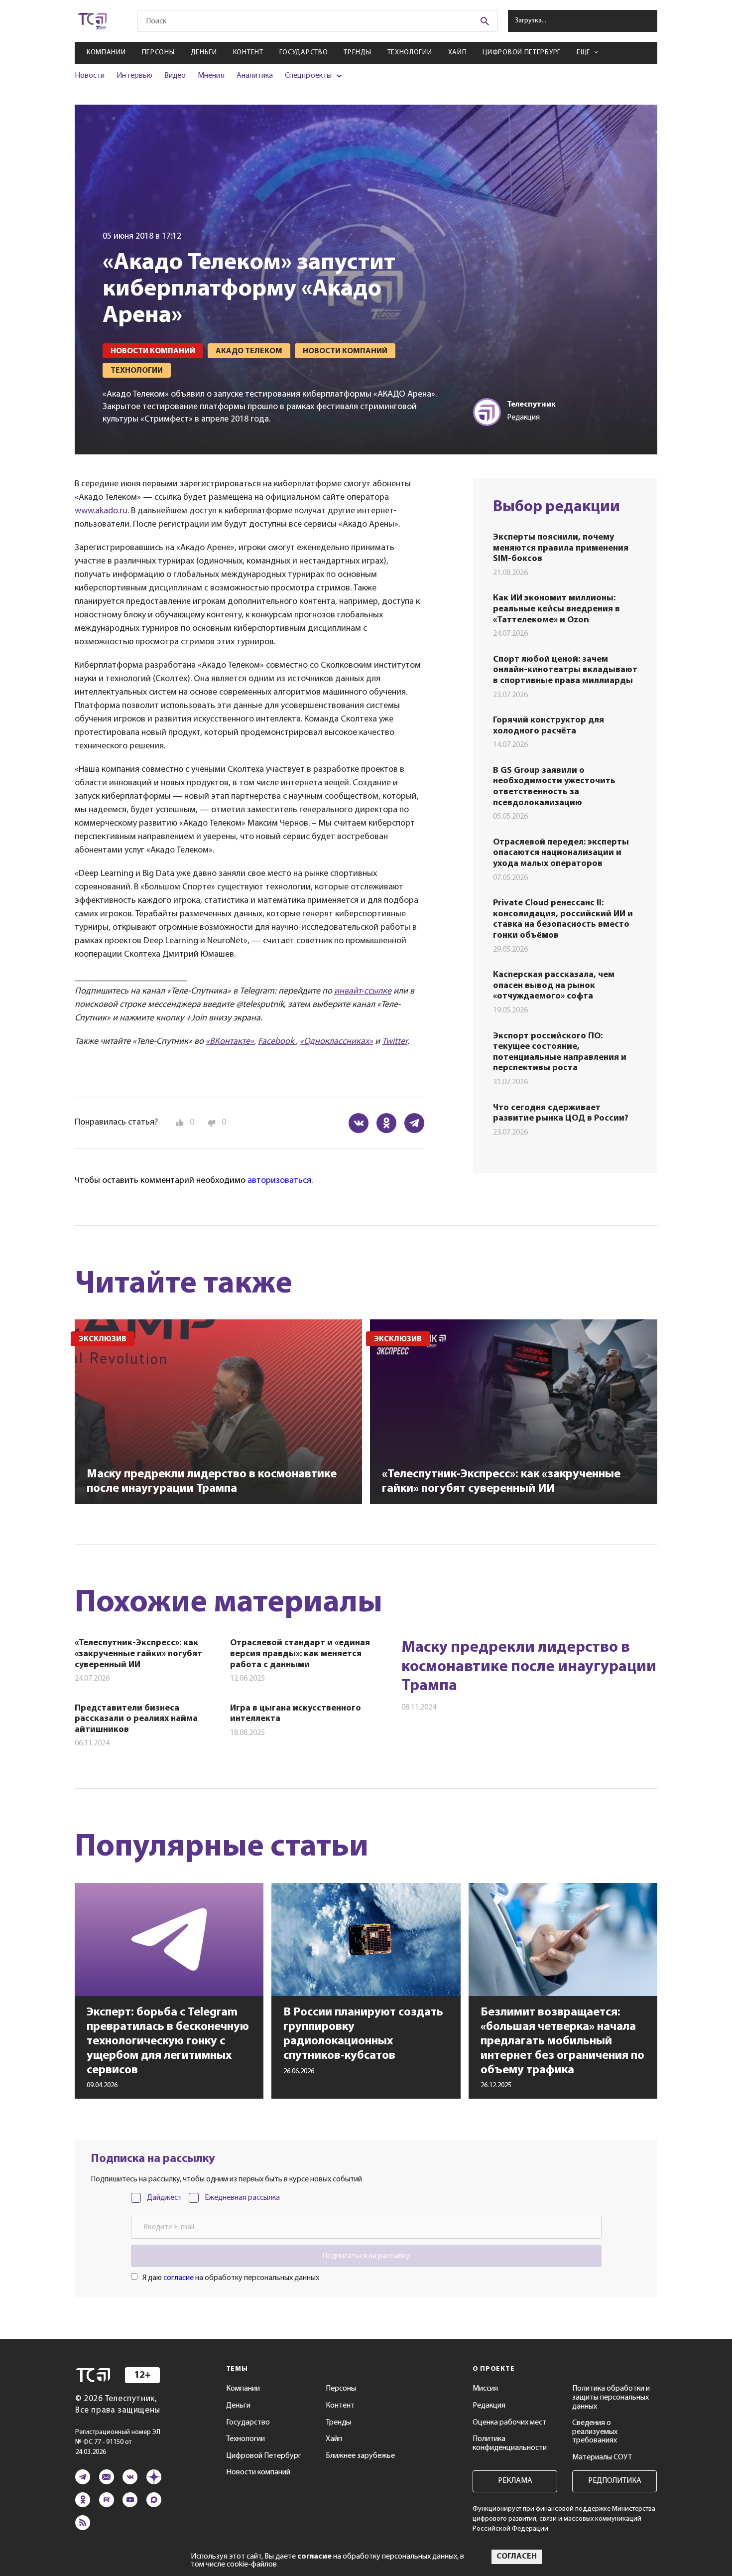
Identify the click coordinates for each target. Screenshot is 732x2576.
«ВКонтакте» (230, 1042)
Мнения (211, 76)
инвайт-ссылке (363, 992)
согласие (179, 2278)
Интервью (134, 76)
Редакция (489, 2406)
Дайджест (164, 2198)
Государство (304, 53)
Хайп (458, 53)
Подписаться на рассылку (366, 2256)
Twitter (395, 1042)
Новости (90, 76)
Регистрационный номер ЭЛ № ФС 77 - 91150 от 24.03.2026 (118, 2442)
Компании (106, 53)
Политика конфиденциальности (510, 2443)
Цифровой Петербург (522, 53)
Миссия (485, 2389)
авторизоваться (279, 1181)
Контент (248, 53)
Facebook (277, 1042)
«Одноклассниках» (336, 1042)
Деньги (204, 53)
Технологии (410, 53)
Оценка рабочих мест (509, 2423)
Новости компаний (258, 2472)
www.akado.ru (101, 511)
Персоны (158, 53)
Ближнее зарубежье (360, 2456)
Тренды (357, 53)
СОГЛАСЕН (517, 2557)
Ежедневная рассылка (242, 2198)
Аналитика (255, 76)
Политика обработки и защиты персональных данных (611, 2397)
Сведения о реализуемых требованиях (595, 2432)
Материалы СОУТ (602, 2457)
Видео (175, 76)
